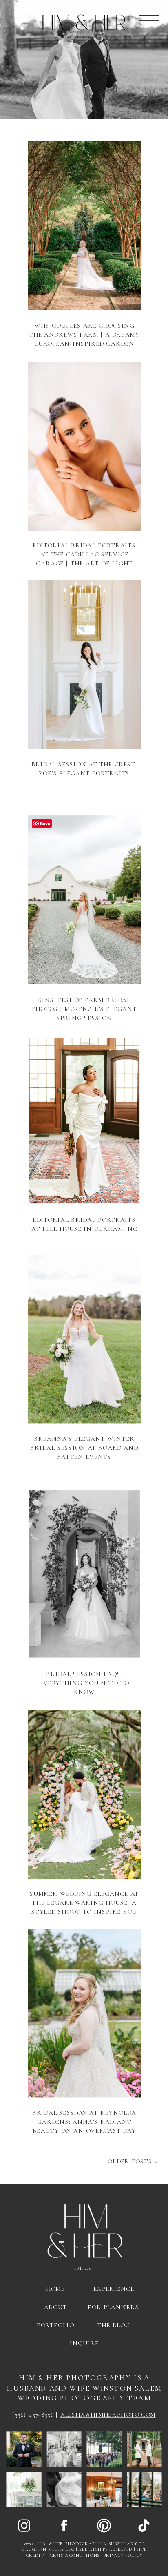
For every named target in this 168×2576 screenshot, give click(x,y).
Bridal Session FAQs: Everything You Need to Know (84, 1683)
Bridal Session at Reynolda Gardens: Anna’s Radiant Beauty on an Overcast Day (84, 2122)
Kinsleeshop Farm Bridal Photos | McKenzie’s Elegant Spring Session (84, 1009)
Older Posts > (133, 2161)
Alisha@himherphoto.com (108, 2415)
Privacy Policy (123, 2556)
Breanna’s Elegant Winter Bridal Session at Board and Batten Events (84, 1447)
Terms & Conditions (74, 2556)
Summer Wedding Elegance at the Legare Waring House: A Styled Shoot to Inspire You (84, 1903)
